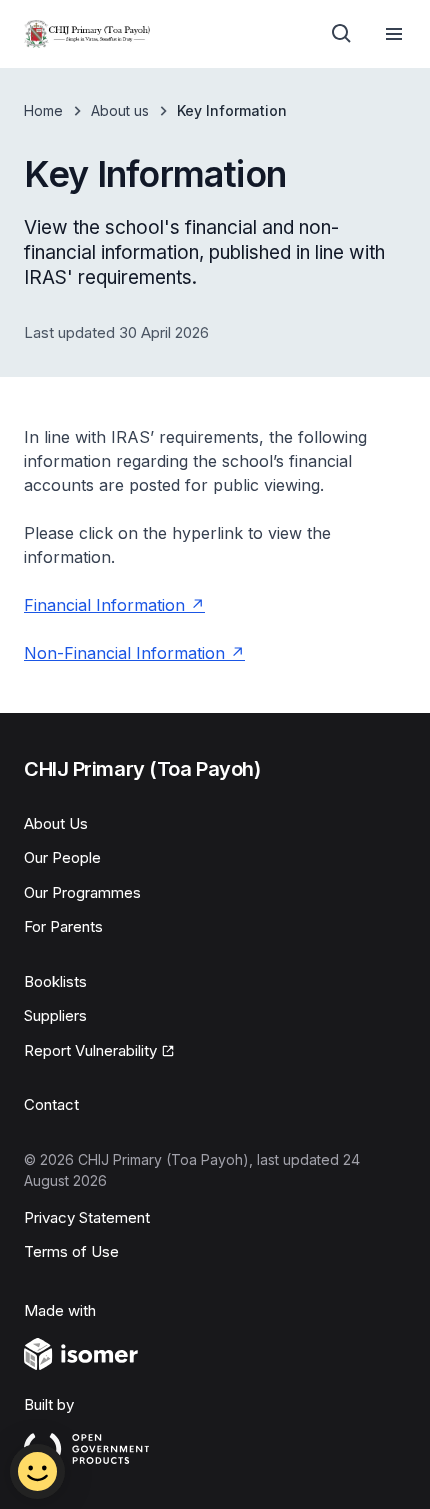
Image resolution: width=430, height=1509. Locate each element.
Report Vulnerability (90, 1050)
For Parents (63, 926)
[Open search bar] (342, 34)
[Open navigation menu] (394, 34)
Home (43, 110)
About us (120, 110)
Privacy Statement (87, 1217)
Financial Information (104, 605)
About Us (56, 823)
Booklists (55, 981)
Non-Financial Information (124, 653)
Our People (62, 857)
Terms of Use (71, 1251)
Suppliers (55, 1015)
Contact (51, 1104)
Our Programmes (82, 892)
